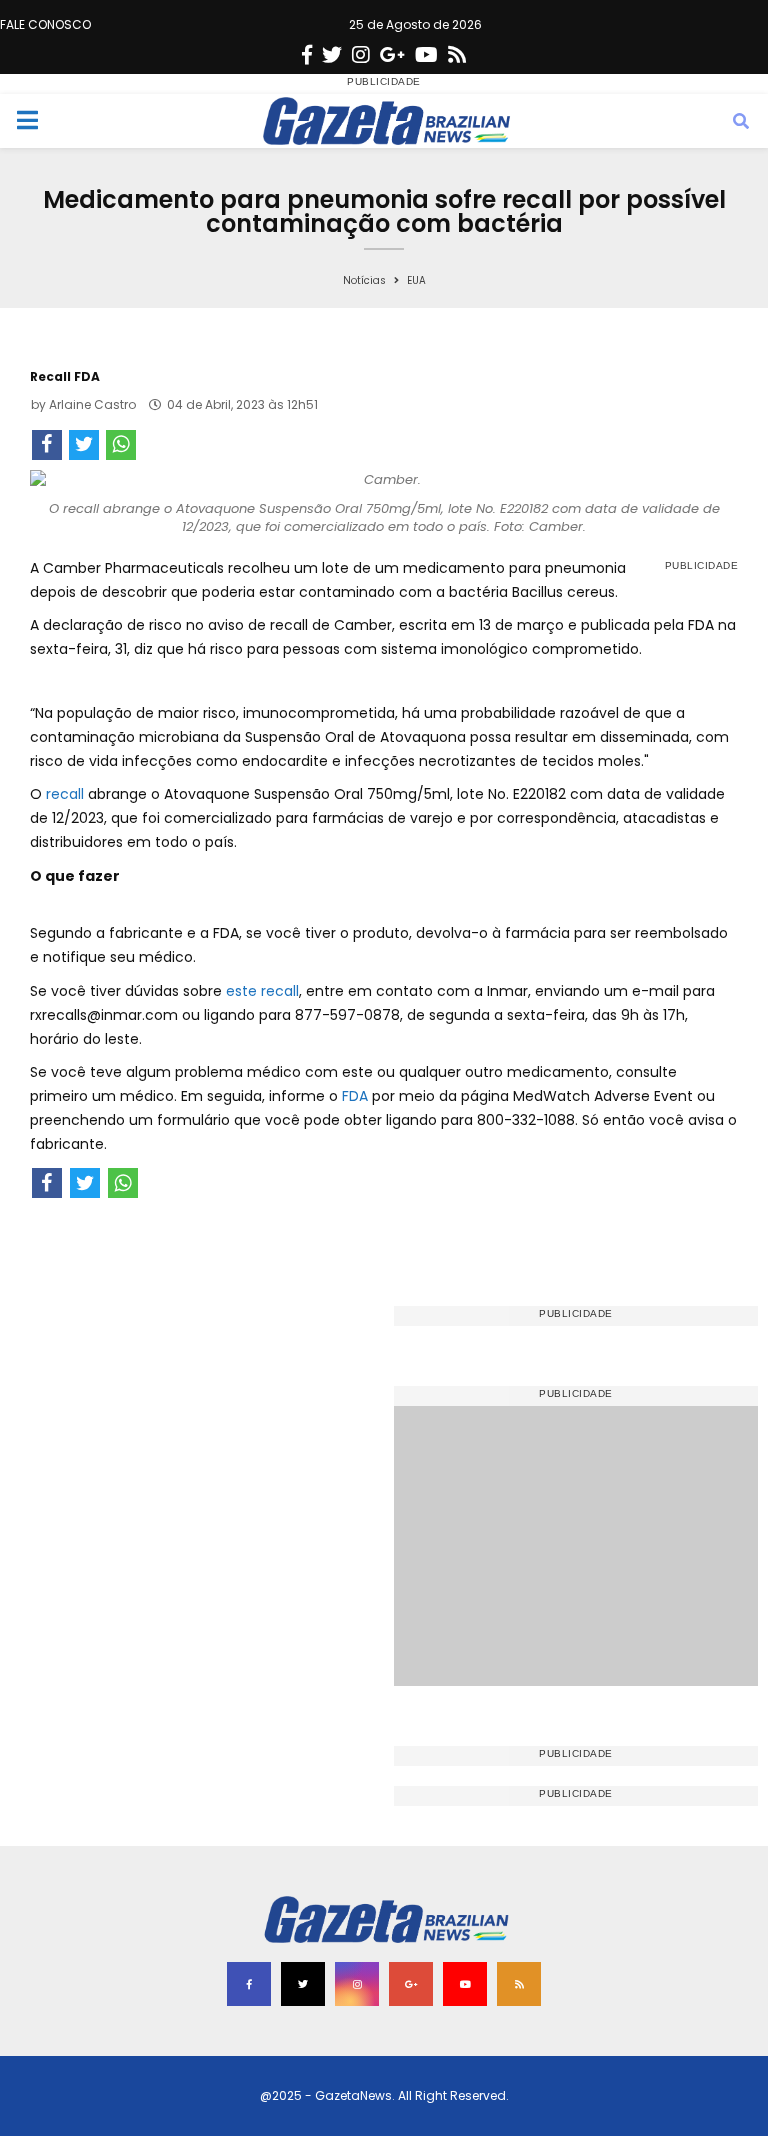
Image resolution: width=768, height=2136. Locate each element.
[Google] (392, 55)
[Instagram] (361, 55)
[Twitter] (332, 55)
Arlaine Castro (92, 404)
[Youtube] (426, 55)
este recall (262, 991)
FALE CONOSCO (45, 24)
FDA (357, 1096)
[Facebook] (307, 55)
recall (67, 794)
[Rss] (457, 55)
